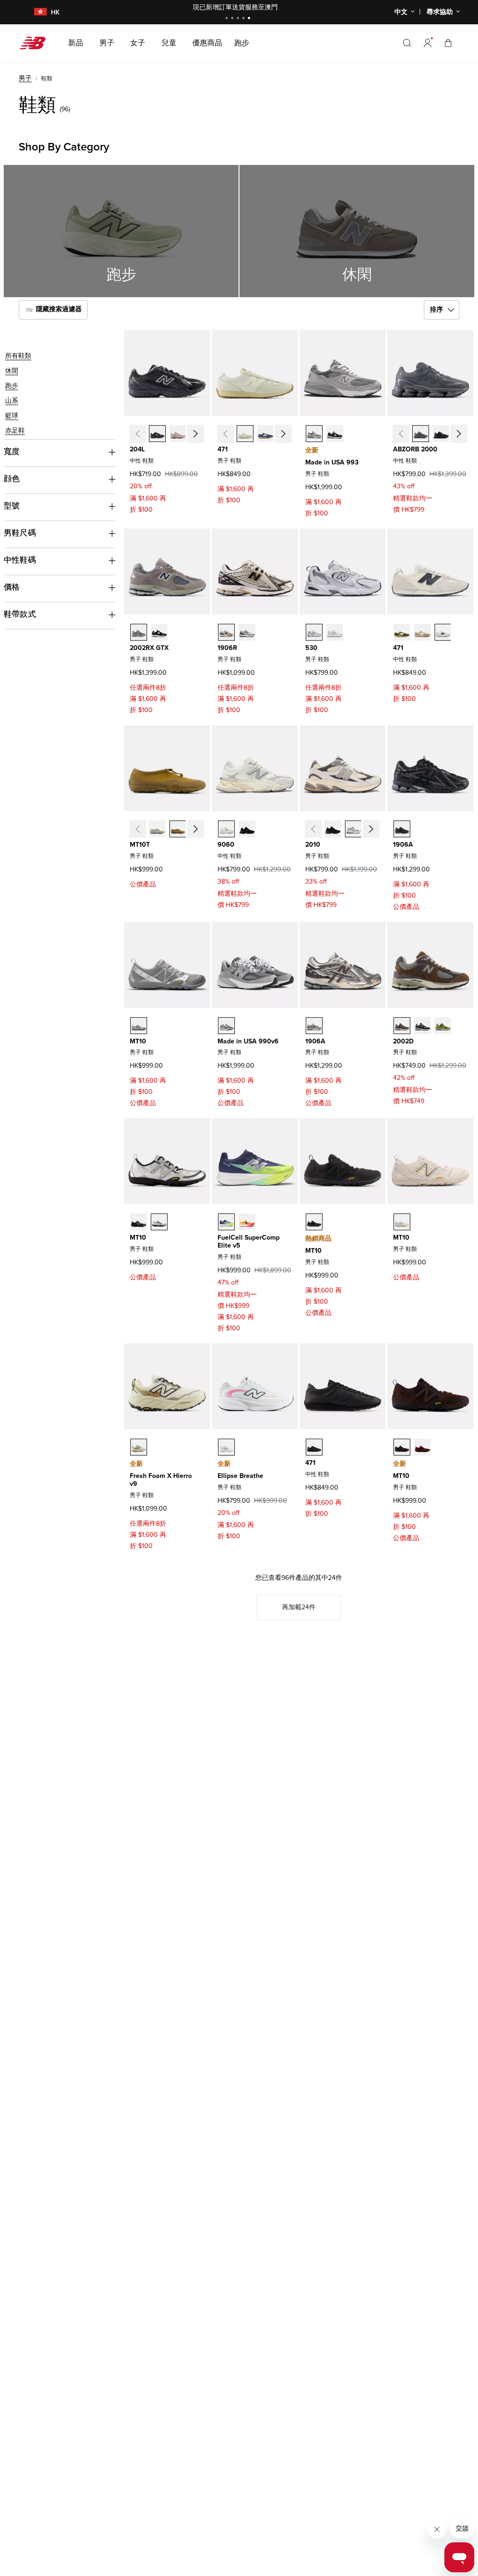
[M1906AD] (314, 1026)
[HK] (35, 12)
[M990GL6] (226, 1026)
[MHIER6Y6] (139, 1447)
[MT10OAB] (139, 1026)
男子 (25, 78)
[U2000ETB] (441, 434)
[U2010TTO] (353, 829)
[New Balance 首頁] (36, 43)
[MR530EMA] (335, 632)
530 (311, 648)
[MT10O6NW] (139, 1222)
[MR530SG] (314, 632)
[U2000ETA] (421, 434)
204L (137, 449)
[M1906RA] (226, 632)
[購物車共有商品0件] (448, 43)
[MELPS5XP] (226, 1447)
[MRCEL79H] (226, 1222)
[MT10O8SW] (159, 1222)
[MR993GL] (314, 434)
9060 (226, 845)
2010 (313, 845)
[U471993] (314, 1447)
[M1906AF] (402, 829)
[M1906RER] (247, 632)
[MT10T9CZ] (178, 829)
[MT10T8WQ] (157, 829)
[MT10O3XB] (402, 1447)
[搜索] (407, 43)
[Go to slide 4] (245, 19)
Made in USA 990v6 (248, 1041)
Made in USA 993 (332, 462)
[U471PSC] (422, 632)
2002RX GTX (149, 648)
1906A (403, 845)
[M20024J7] (402, 1026)
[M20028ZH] (443, 1026)
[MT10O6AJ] (422, 1447)
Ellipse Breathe (240, 1476)
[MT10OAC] (314, 1222)
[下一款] (195, 434)
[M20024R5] (422, 1026)
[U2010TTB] (333, 829)
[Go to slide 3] (239, 19)
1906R (227, 648)
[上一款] (137, 434)
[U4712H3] (245, 434)
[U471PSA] (402, 632)
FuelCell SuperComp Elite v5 (249, 1242)
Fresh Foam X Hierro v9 (161, 1480)
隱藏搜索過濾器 (58, 310)
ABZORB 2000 (415, 449)
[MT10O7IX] (402, 1222)
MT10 (138, 1041)
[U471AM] (443, 632)
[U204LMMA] (178, 434)
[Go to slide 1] (228, 19)
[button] (428, 43)
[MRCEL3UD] (247, 1222)
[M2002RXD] (159, 632)
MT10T (140, 845)
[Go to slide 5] (250, 19)
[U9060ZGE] (247, 829)
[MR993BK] (335, 434)
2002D (403, 1041)
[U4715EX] (266, 434)
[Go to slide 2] (233, 19)
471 (223, 449)
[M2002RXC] (139, 632)
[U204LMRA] (157, 434)
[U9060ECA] (226, 829)
